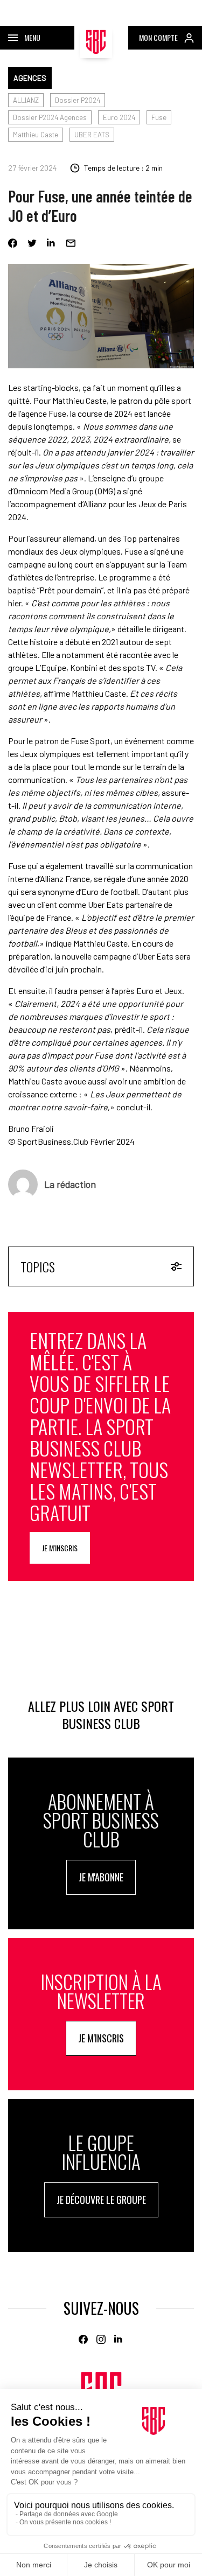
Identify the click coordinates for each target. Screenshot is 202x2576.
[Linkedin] (51, 243)
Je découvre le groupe (101, 2200)
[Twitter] (32, 243)
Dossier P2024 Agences (50, 117)
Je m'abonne (101, 1877)
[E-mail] (71, 243)
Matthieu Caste (36, 135)
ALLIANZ (26, 100)
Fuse (159, 117)
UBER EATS (92, 135)
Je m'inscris (60, 1548)
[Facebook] (13, 243)
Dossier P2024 (78, 100)
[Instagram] (101, 2339)
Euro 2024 (119, 117)
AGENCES (30, 78)
